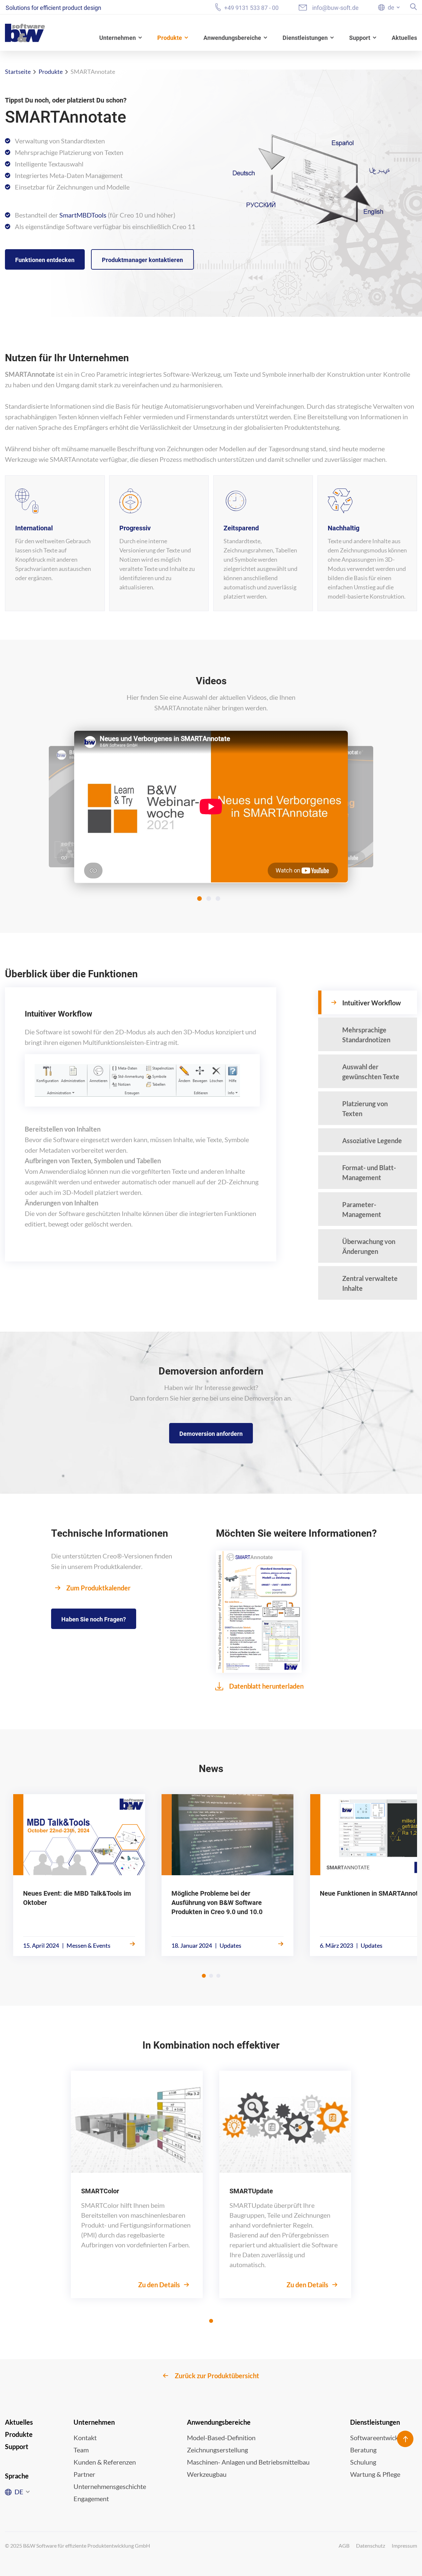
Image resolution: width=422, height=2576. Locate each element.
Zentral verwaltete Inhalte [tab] (370, 1283)
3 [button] (218, 899)
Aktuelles (404, 38)
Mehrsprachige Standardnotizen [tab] (366, 1035)
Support (360, 38)
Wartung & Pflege (375, 2474)
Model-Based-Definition (221, 2438)
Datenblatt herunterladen (266, 1686)
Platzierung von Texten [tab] (365, 1109)
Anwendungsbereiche (232, 38)
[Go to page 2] (211, 1976)
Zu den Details (160, 2285)
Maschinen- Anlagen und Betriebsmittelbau (248, 2462)
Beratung (363, 2450)
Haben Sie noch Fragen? (94, 1619)
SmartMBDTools (83, 215)
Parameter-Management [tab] (362, 1209)
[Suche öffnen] (414, 7)
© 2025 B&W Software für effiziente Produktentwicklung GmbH (77, 2546)
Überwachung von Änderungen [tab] (369, 1246)
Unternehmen (118, 38)
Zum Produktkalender (98, 1588)
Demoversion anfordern (211, 1434)
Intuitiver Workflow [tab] (372, 1003)
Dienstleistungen (305, 38)
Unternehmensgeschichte (110, 2486)
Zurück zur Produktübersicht (217, 2376)
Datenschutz (371, 2546)
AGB (344, 2546)
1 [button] (199, 899)
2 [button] (209, 899)
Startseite (18, 72)
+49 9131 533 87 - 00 (251, 8)
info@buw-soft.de (335, 8)
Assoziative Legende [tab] (372, 1140)
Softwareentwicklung (380, 2438)
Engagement (91, 2499)
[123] (211, 807)
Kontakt (85, 2438)
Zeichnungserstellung (217, 2450)
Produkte (170, 38)
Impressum (404, 2546)
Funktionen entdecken (45, 260)
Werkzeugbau (207, 2474)
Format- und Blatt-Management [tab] (369, 1172)
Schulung (363, 2462)
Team (81, 2450)
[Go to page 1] (204, 1976)
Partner (84, 2474)
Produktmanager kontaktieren (142, 260)
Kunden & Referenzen (105, 2462)
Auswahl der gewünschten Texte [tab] (371, 1072)
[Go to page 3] (218, 1976)
